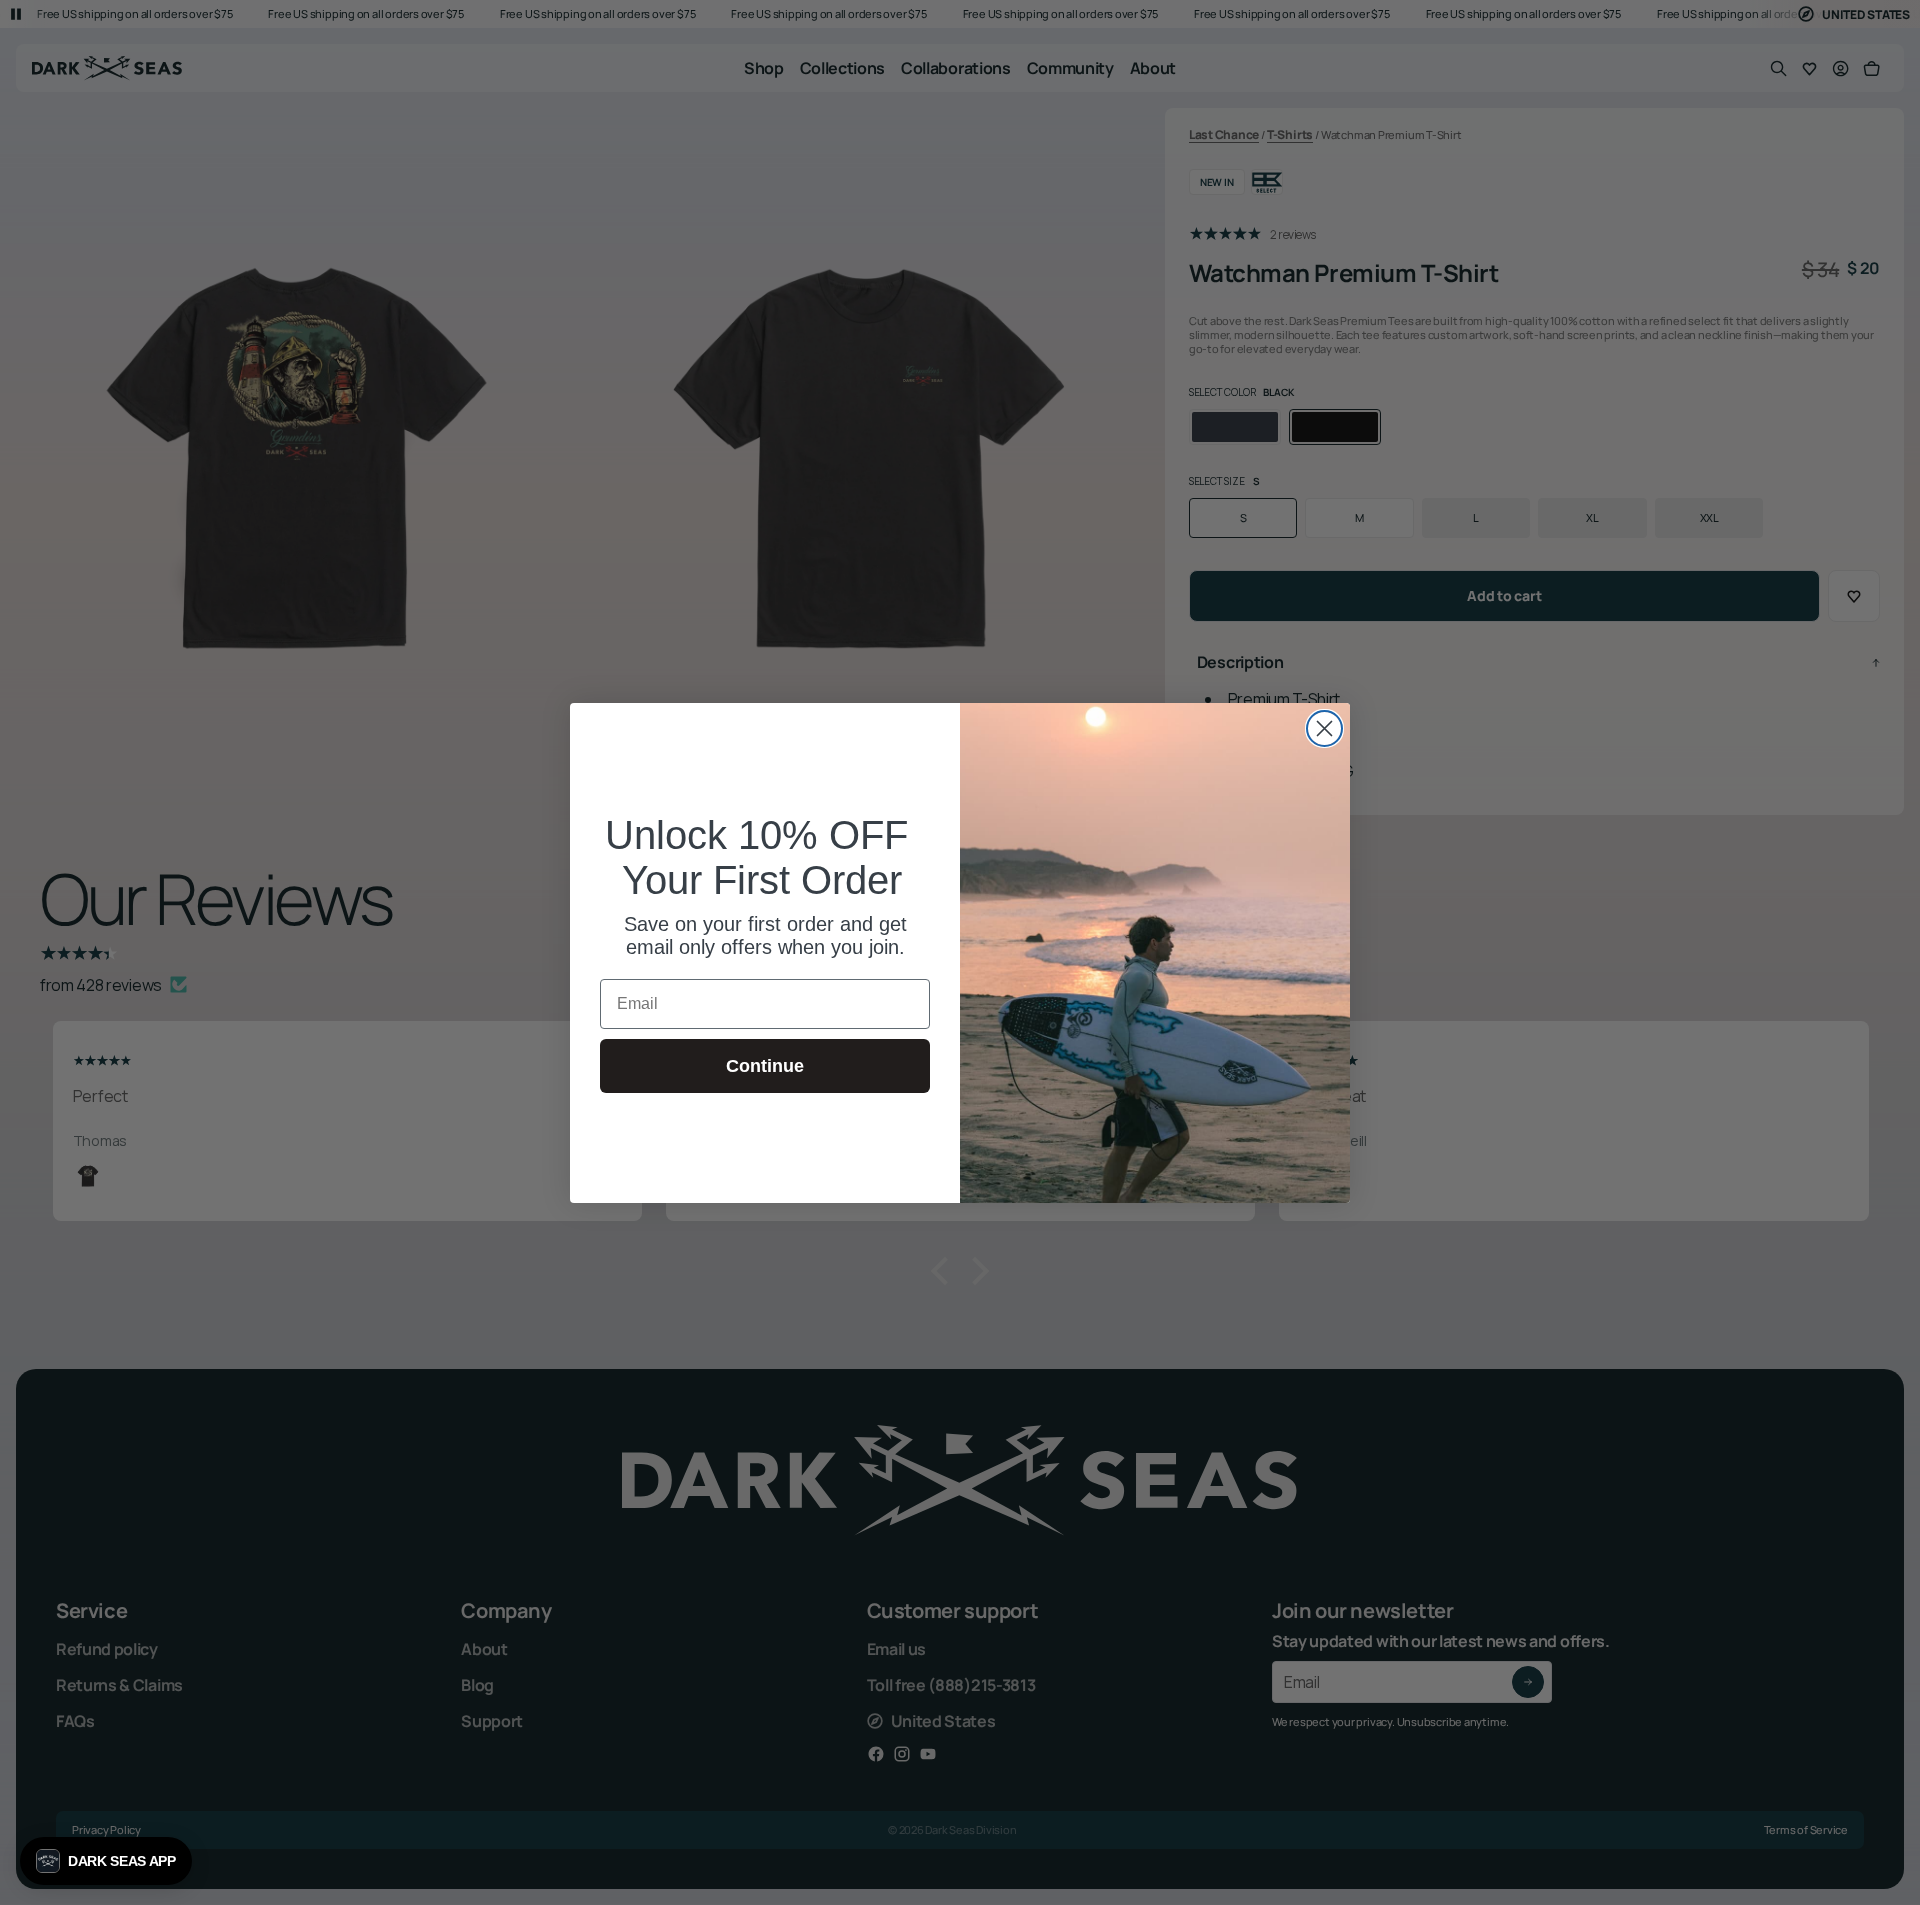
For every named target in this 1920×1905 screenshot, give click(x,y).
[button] (106, 1861)
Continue (765, 1066)
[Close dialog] (1324, 728)
